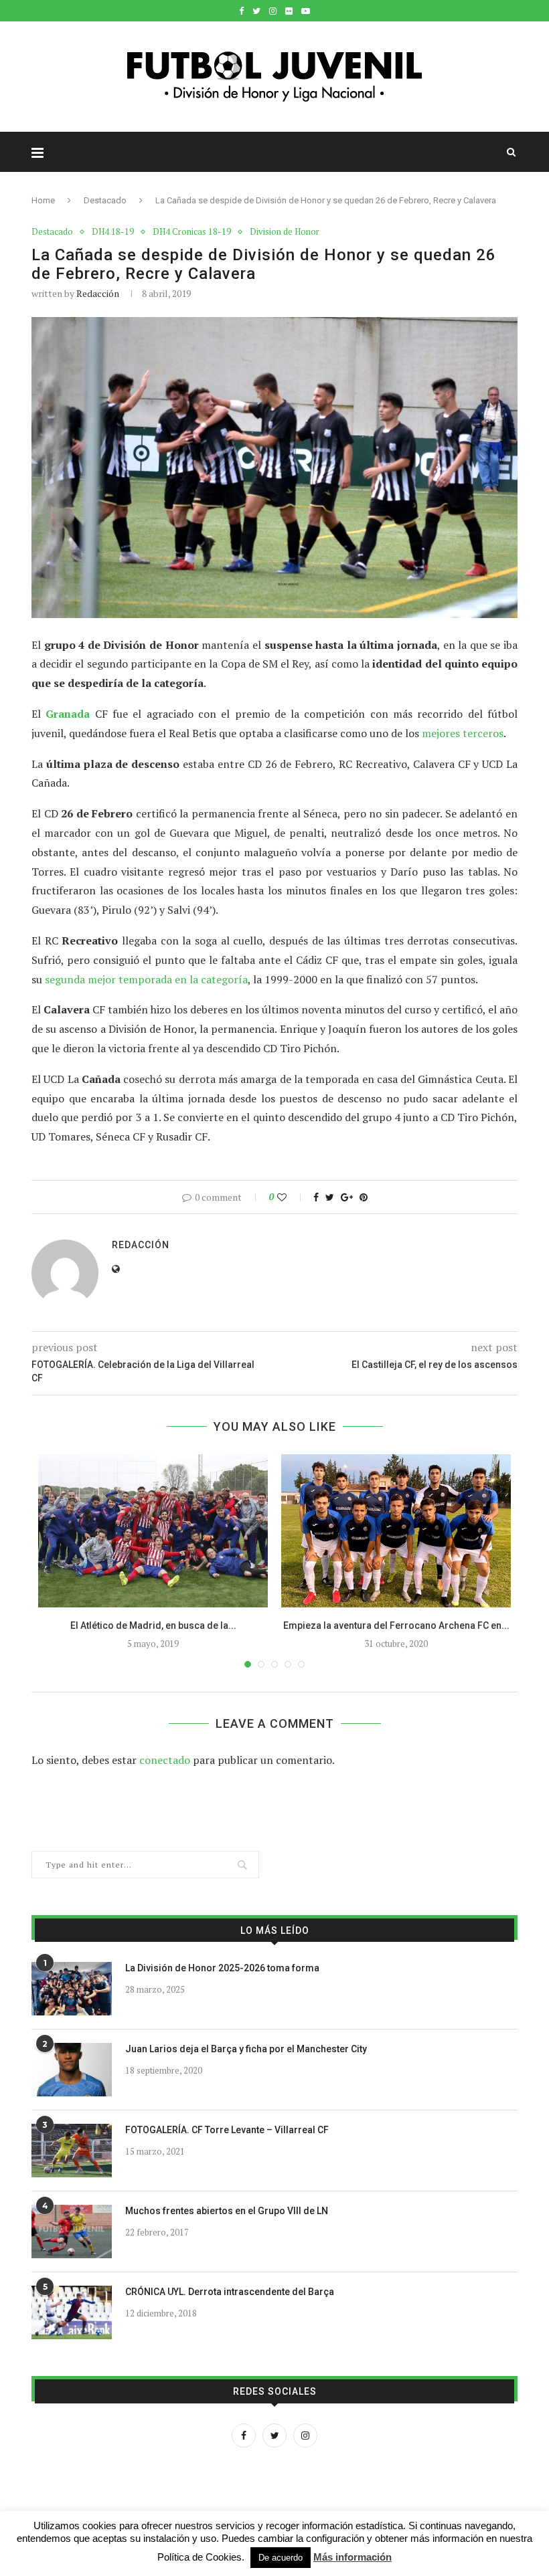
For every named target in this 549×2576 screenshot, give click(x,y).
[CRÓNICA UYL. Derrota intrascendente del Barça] (72, 2312)
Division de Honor (285, 232)
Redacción (98, 293)
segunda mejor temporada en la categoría (146, 979)
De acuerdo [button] (281, 2558)
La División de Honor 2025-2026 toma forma (222, 1968)
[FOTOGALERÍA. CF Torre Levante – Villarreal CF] (72, 2151)
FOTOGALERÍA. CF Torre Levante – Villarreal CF (227, 2130)
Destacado (105, 200)
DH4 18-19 (113, 232)
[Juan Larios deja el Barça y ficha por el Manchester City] (72, 2070)
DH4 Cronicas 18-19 (192, 232)
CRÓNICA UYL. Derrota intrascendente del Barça (230, 2292)
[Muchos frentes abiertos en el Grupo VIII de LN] (72, 2232)
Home (43, 200)
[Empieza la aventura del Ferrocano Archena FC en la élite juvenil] (396, 1531)
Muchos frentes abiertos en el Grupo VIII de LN (227, 2211)
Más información (352, 2557)
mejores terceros (463, 733)
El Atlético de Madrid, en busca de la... (153, 1625)
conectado (165, 1760)
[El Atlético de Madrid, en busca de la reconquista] (153, 1531)
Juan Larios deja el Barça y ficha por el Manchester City (246, 2049)
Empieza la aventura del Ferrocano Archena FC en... (396, 1625)
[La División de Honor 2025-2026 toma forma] (72, 1989)
